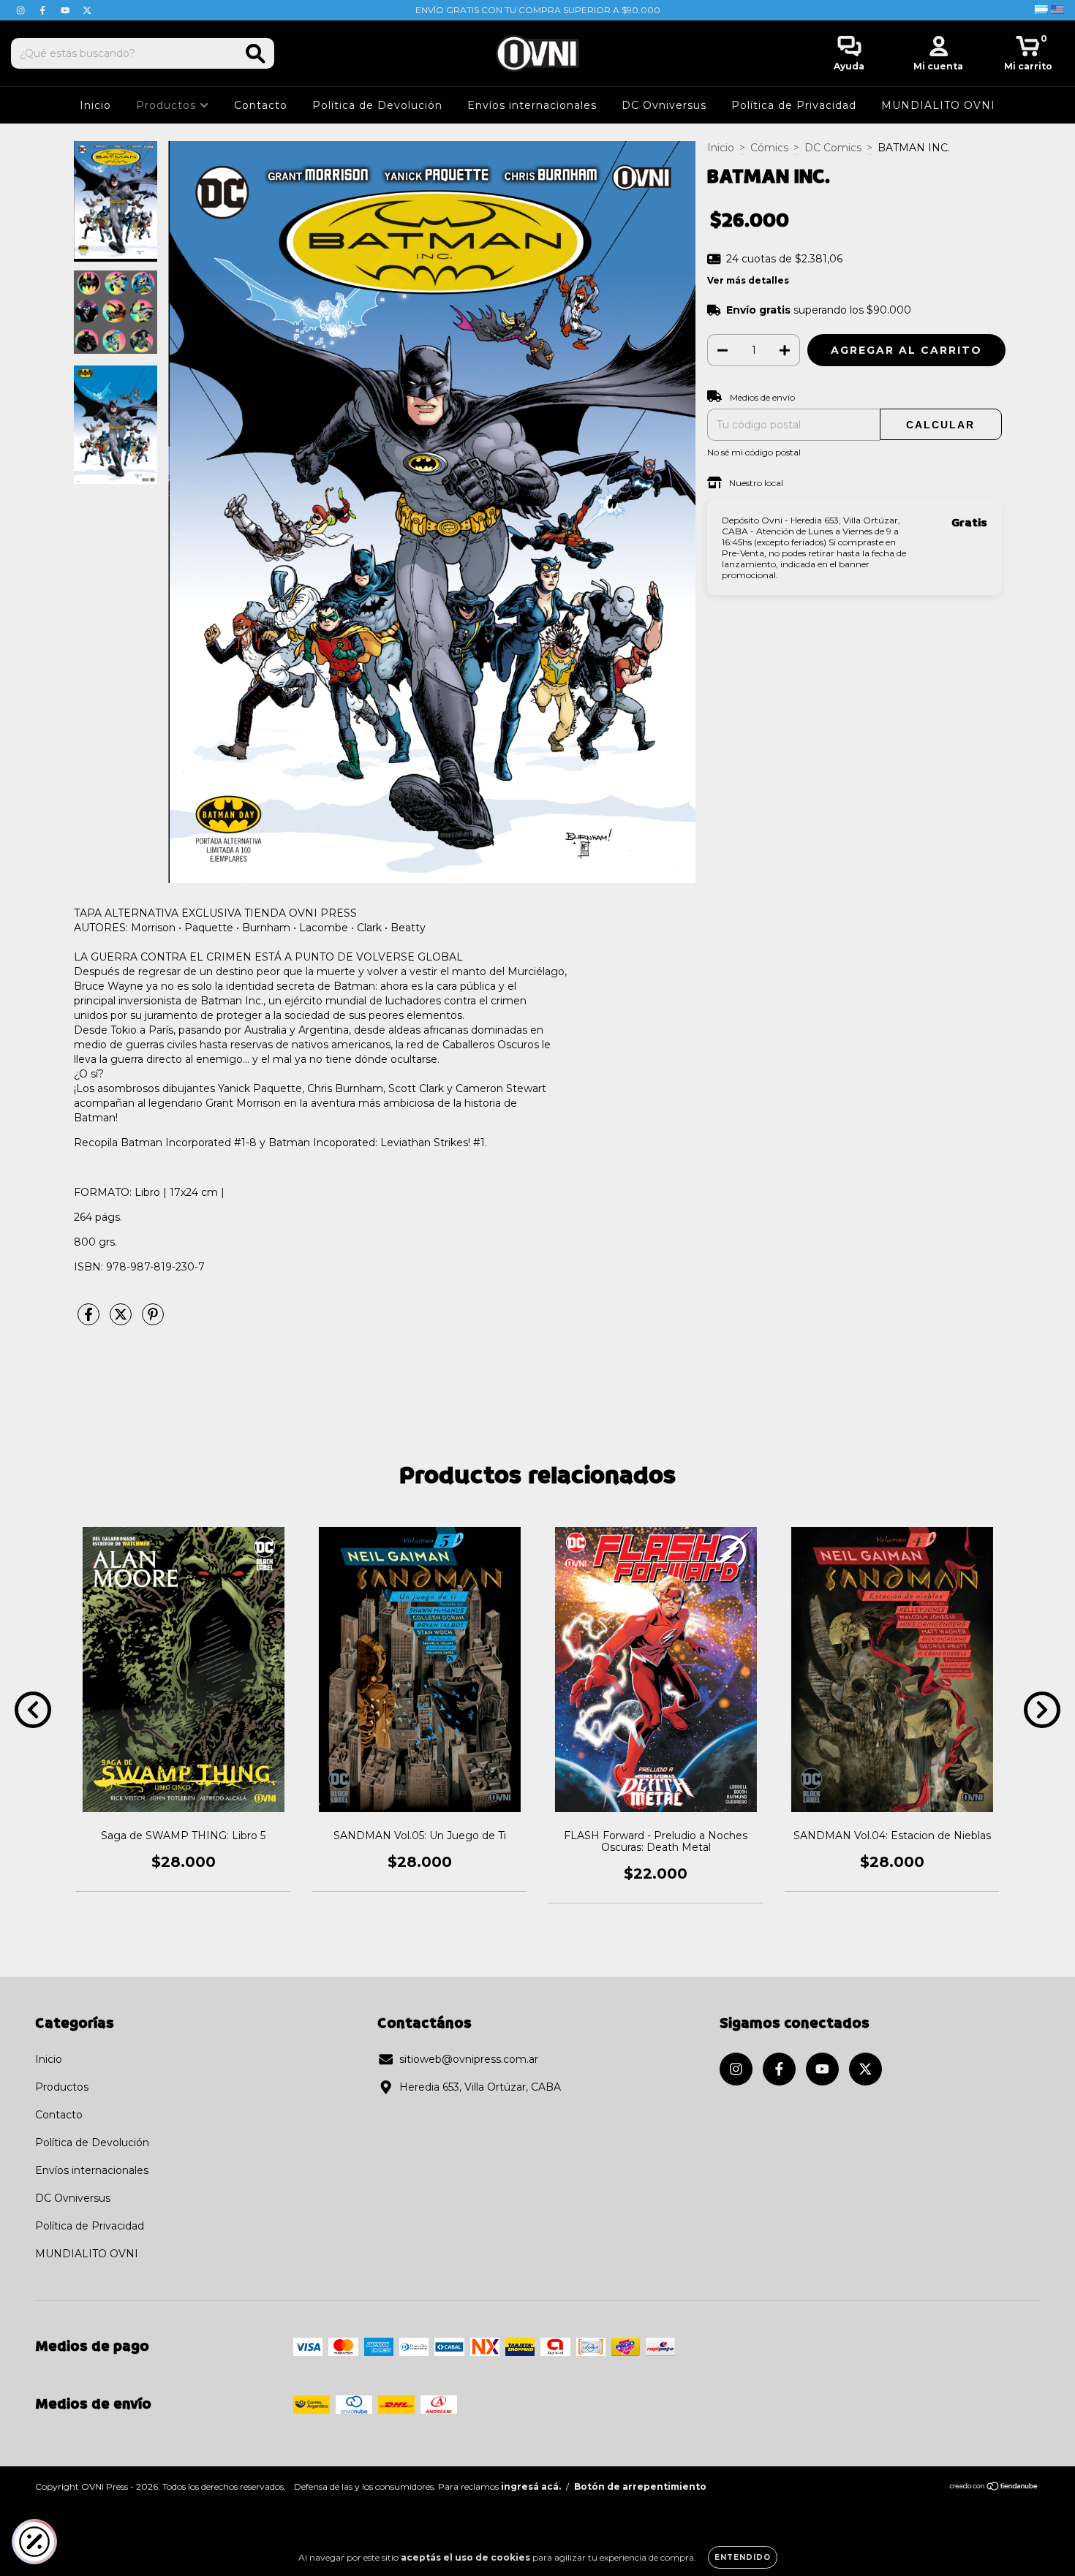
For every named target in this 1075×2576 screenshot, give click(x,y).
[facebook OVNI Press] (44, 10)
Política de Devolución (377, 105)
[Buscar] (256, 54)
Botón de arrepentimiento (640, 2486)
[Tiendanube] (994, 2488)
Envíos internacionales (532, 105)
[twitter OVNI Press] (87, 10)
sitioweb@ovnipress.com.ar (469, 2059)
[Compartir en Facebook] (90, 1321)
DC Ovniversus (664, 105)
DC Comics (833, 148)
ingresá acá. (531, 2486)
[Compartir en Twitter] (122, 1321)
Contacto (261, 105)
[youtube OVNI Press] (67, 10)
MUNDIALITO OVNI (938, 105)
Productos (168, 105)
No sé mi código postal (754, 452)
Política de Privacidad (794, 105)
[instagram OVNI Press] (22, 10)
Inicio (95, 105)
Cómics (769, 148)
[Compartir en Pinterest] (153, 1321)
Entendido (743, 2557)
